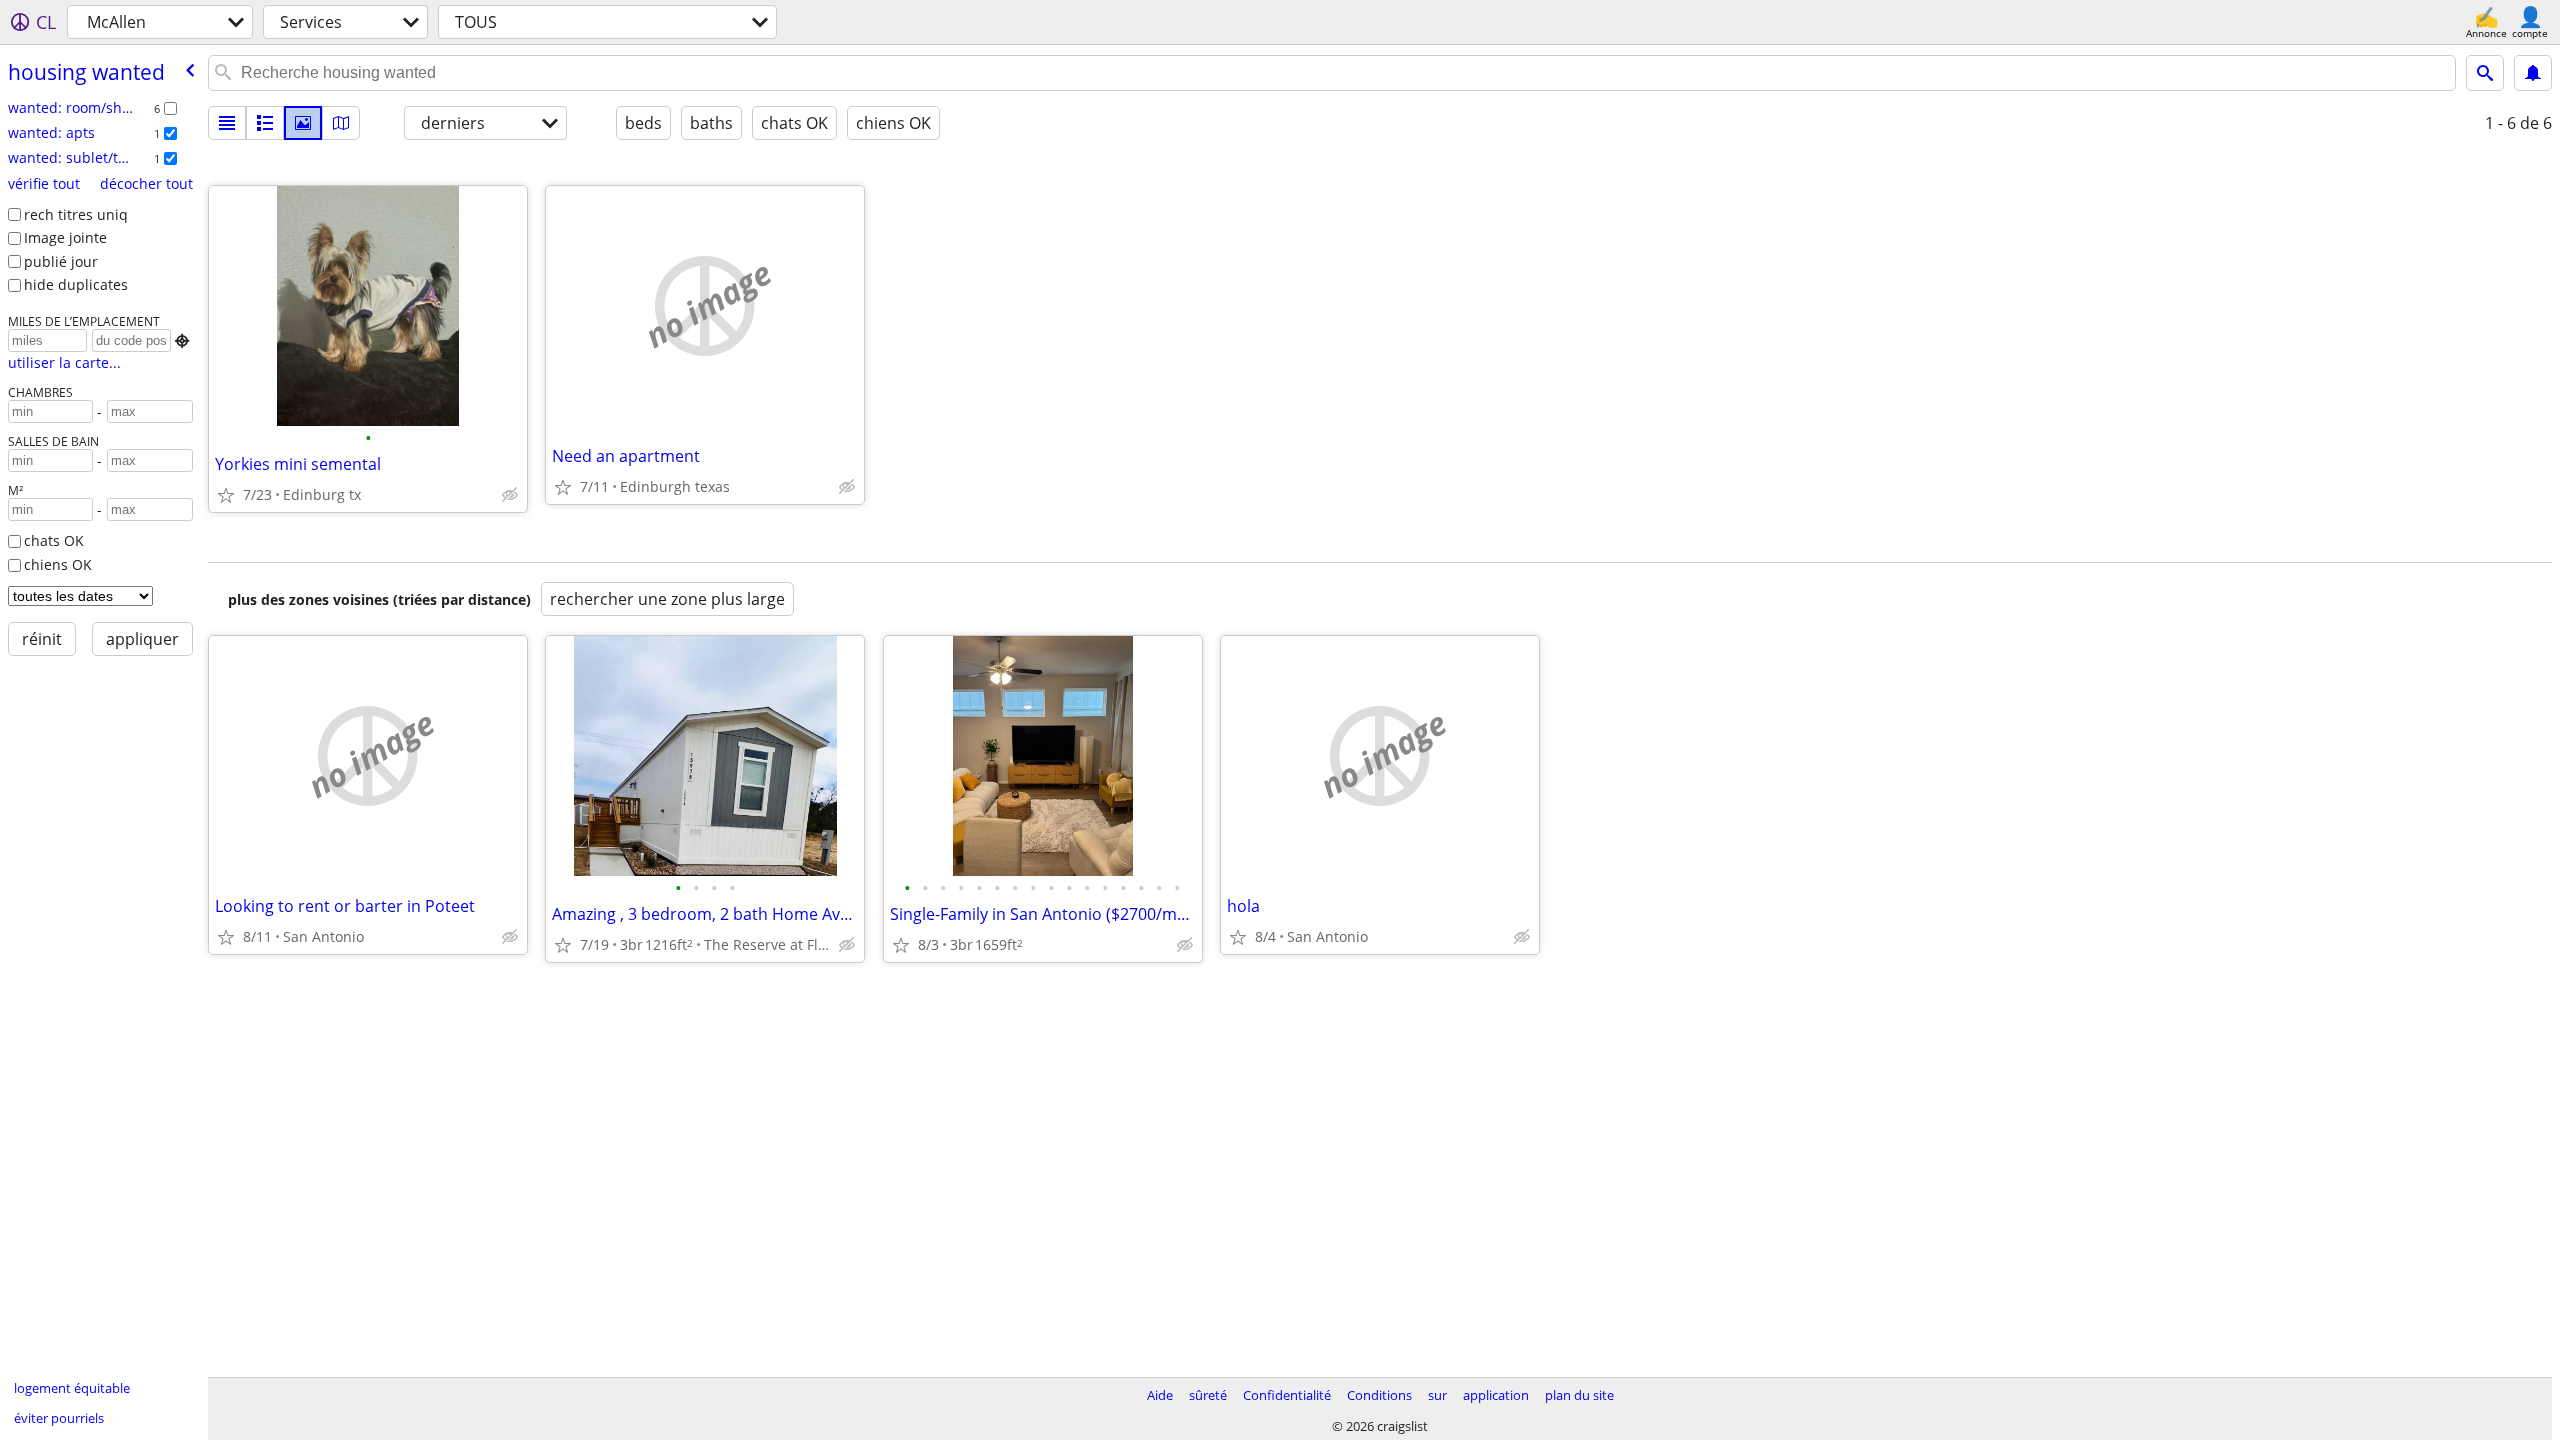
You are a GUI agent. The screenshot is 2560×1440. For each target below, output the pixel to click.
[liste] (227, 123)
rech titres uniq (76, 214)
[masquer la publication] (510, 495)
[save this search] (2533, 73)
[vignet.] (265, 123)
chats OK (54, 540)
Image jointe (65, 237)
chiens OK (58, 564)
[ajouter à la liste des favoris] (226, 495)
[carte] (341, 123)
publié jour (61, 261)
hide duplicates (76, 284)
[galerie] (303, 123)
